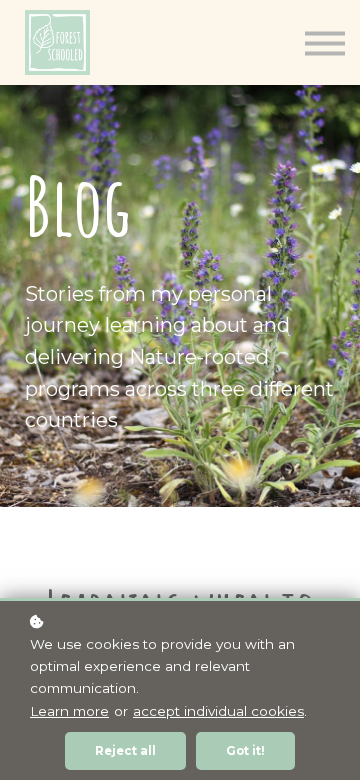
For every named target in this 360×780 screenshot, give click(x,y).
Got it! (245, 751)
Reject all (125, 751)
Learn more (69, 711)
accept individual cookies (218, 711)
